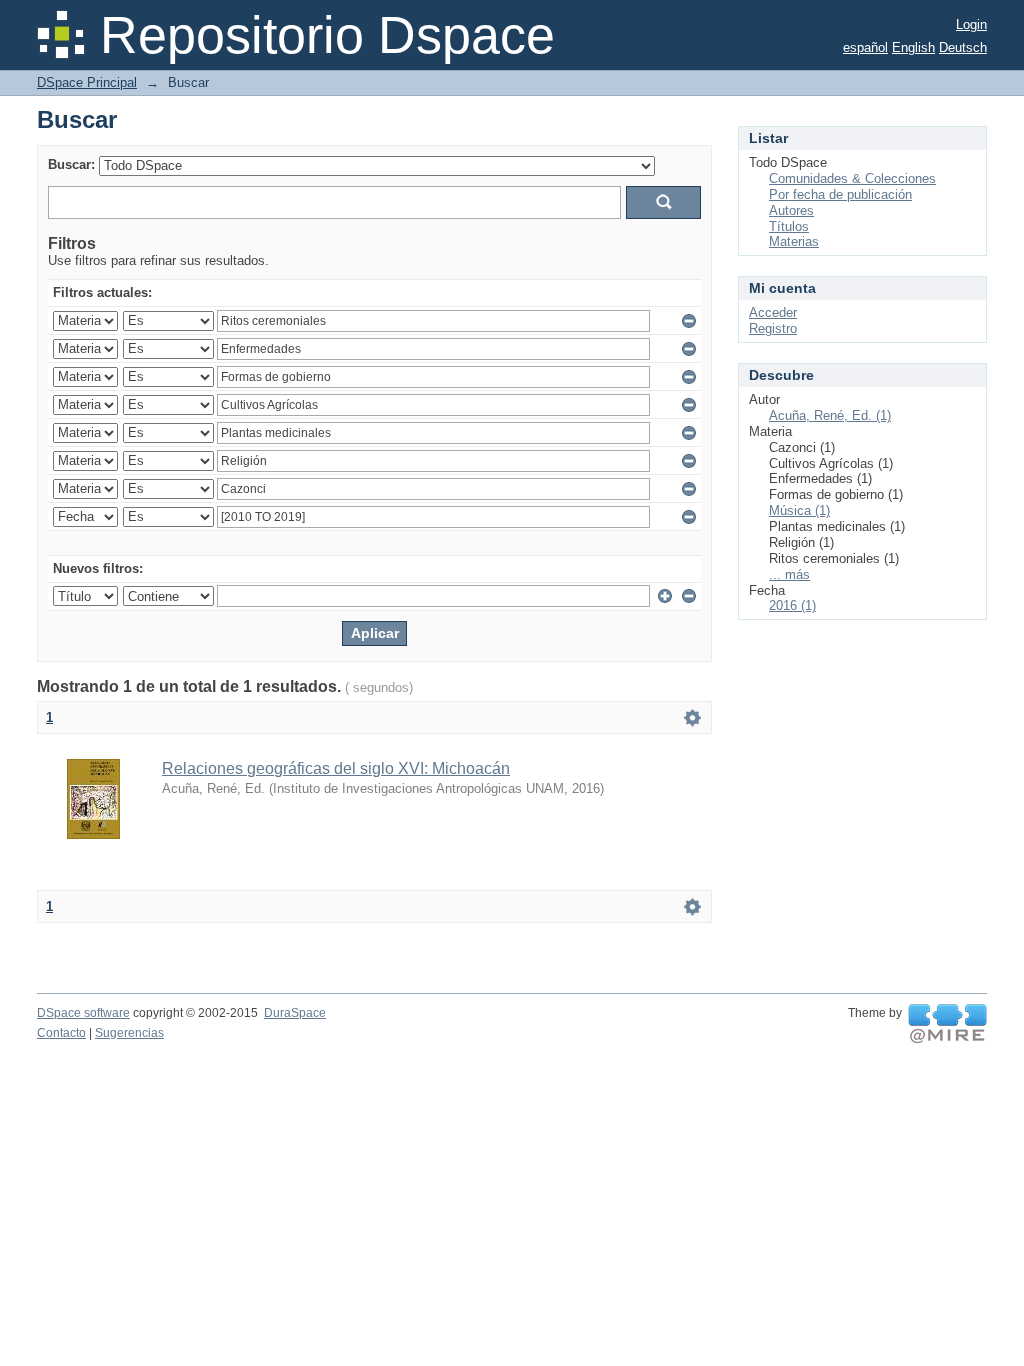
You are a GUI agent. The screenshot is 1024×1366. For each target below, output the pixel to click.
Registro (773, 328)
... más (789, 574)
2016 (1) (792, 605)
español (865, 47)
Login (971, 24)
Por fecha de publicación (840, 194)
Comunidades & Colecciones (852, 178)
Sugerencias (129, 1033)
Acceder (773, 312)
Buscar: (71, 164)
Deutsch (963, 47)
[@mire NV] (947, 1024)
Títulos (789, 226)
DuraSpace (295, 1013)
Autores (791, 210)
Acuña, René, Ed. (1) (830, 415)
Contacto (61, 1033)
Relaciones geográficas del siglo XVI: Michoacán (336, 768)
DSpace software (83, 1013)
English (913, 47)
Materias (794, 241)
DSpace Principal (87, 82)
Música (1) (799, 510)
